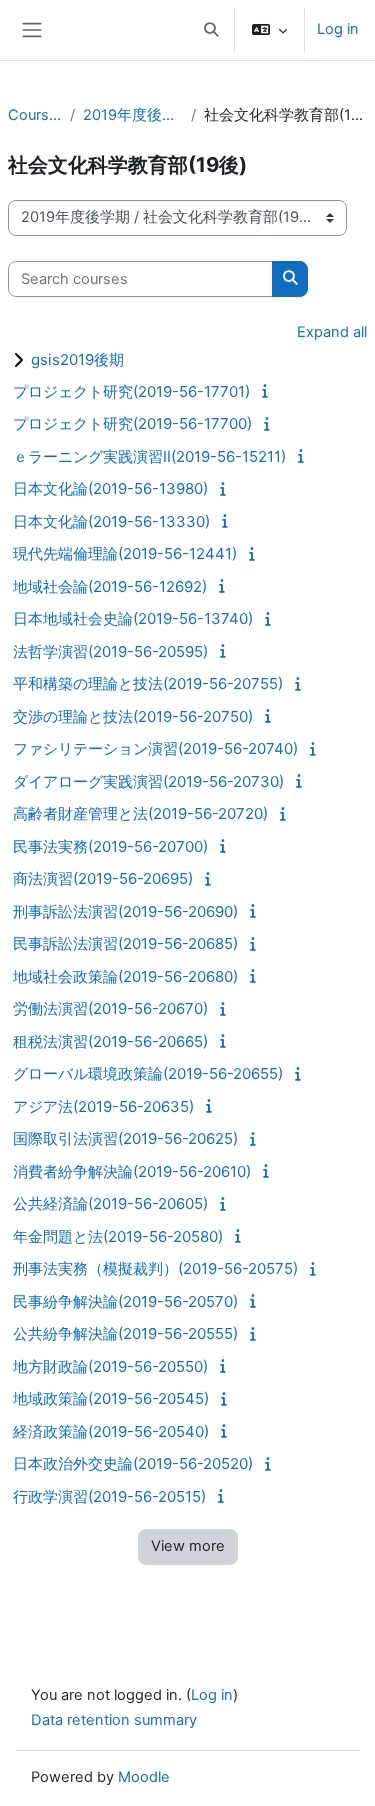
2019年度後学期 (133, 115)
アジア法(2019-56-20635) (103, 1106)
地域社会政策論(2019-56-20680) (125, 976)
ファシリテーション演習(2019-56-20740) (155, 748)
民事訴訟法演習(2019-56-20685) (125, 943)
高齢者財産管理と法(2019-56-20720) (140, 813)
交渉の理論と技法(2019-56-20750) (133, 716)
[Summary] (268, 391)
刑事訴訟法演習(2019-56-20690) (125, 911)
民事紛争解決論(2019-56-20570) (125, 1301)
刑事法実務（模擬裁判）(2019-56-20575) (155, 1268)
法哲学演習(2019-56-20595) (110, 651)
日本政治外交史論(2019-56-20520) (133, 1463)
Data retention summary (114, 1720)
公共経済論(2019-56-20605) (110, 1203)
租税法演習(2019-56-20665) (110, 1041)
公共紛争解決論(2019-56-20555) (125, 1333)
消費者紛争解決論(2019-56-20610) (132, 1171)
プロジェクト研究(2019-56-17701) (131, 391)
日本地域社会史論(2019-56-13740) (133, 618)
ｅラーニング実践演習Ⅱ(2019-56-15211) (149, 456)
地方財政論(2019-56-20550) (110, 1366)
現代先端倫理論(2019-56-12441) (125, 553)
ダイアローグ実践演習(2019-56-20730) (148, 781)
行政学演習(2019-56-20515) (109, 1496)
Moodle (144, 1777)
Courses (35, 115)
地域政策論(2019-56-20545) (111, 1398)
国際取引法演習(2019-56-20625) (125, 1138)
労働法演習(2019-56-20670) (110, 1008)
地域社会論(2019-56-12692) (110, 586)
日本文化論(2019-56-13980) (110, 488)
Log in (338, 29)
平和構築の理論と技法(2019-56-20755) (148, 683)
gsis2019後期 (77, 359)
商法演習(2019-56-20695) (103, 878)
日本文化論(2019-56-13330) (111, 521)
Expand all (332, 332)
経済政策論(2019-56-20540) (111, 1431)
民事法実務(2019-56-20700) (110, 846)
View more (188, 1546)
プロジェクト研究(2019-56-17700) (132, 423)
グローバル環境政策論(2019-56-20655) (148, 1073)
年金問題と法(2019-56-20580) (118, 1236)
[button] (211, 30)
